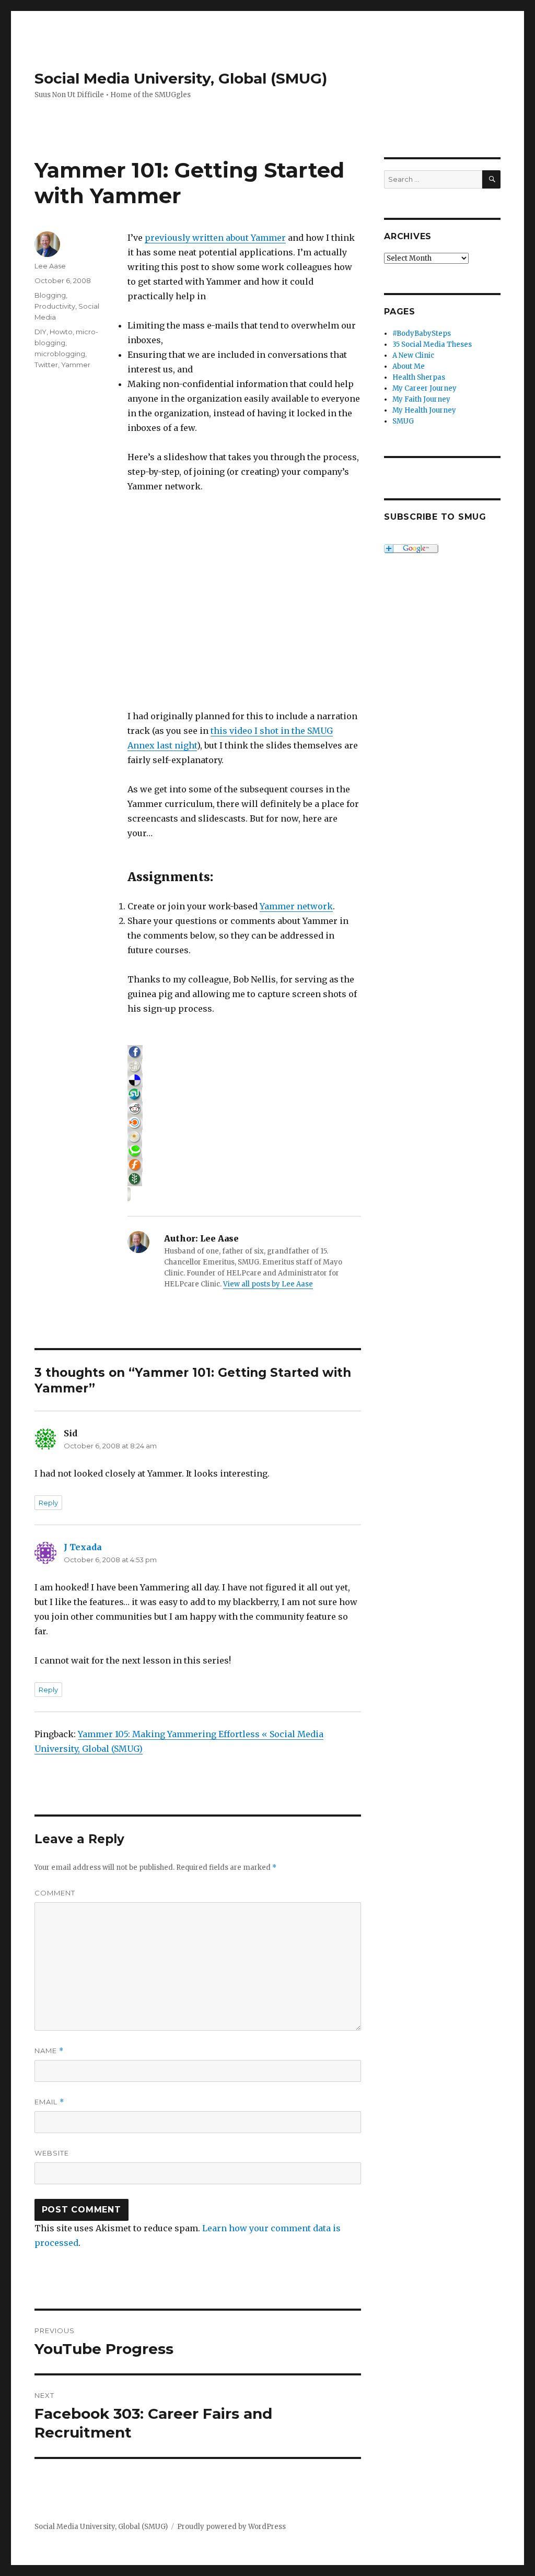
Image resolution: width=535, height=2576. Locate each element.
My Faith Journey (421, 399)
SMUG (403, 421)
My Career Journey (424, 388)
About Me (409, 366)
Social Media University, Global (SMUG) (181, 78)
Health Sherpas (419, 377)
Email (49, 2102)
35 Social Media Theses (432, 344)
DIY (40, 332)
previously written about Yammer (215, 238)
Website (52, 2153)
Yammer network (296, 906)
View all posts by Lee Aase (268, 1284)
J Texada (83, 1547)
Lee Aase (50, 266)
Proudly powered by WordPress (231, 2527)
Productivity (55, 306)
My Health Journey (424, 410)
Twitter (46, 365)
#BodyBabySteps (422, 333)
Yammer (76, 365)
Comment (55, 1893)
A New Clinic (413, 355)
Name (49, 2051)
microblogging (60, 354)
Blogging (50, 295)
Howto (61, 332)
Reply (48, 1503)
